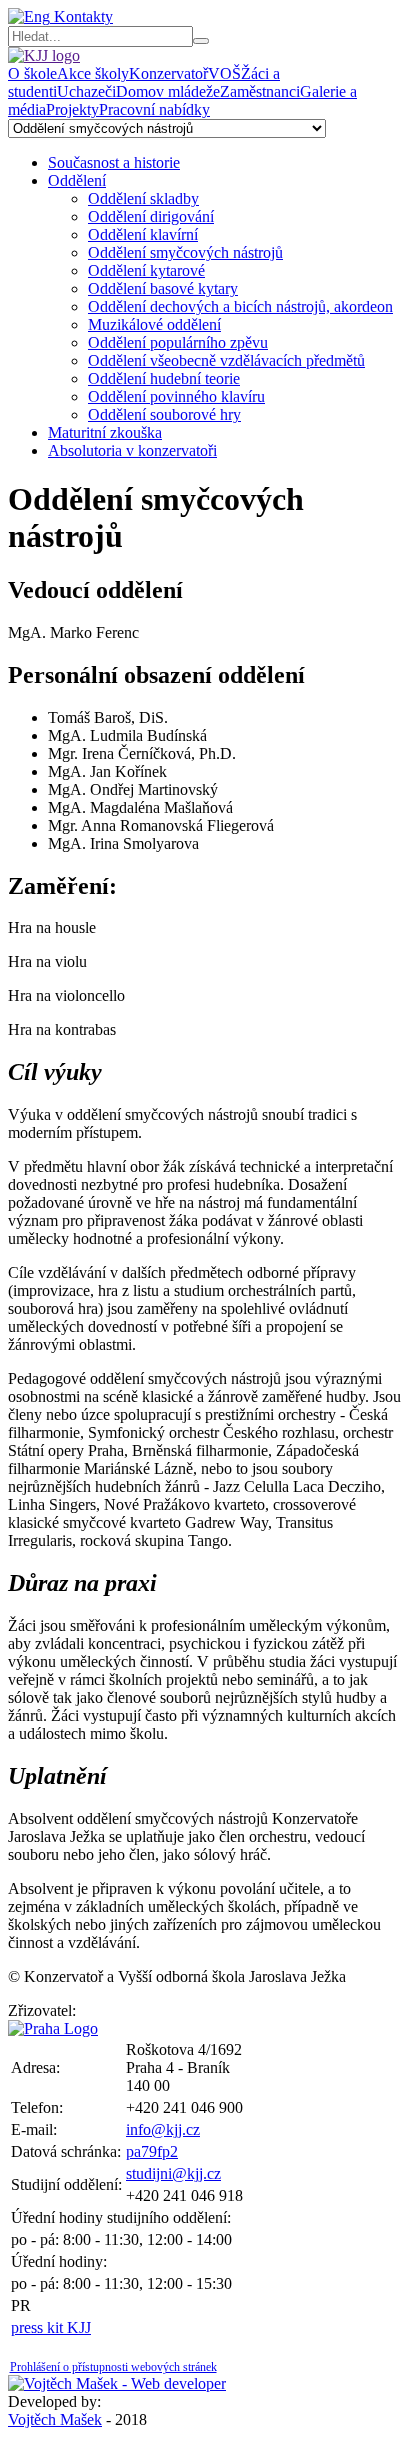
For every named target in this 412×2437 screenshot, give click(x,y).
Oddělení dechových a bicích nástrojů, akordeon (240, 306)
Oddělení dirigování (151, 216)
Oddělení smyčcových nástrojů (185, 252)
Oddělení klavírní (143, 234)
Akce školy (93, 73)
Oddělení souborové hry (164, 414)
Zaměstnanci (260, 91)
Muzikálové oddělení (154, 324)
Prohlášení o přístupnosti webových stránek (113, 2367)
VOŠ (224, 73)
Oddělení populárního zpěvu (178, 342)
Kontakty (81, 16)
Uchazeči (86, 91)
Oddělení (77, 180)
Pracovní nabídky (154, 109)
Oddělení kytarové (146, 270)
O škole (32, 73)
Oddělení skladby (143, 198)
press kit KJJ (51, 2327)
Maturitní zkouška (105, 432)
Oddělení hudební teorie (164, 378)
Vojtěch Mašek (55, 2419)
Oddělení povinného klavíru (176, 396)
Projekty (72, 109)
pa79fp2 (152, 2151)
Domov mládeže (168, 91)
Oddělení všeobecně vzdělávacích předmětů (226, 360)
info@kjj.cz (163, 2129)
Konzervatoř (168, 73)
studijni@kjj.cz (173, 2173)
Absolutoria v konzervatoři (132, 450)
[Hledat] (201, 41)
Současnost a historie (114, 162)
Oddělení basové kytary (163, 288)
